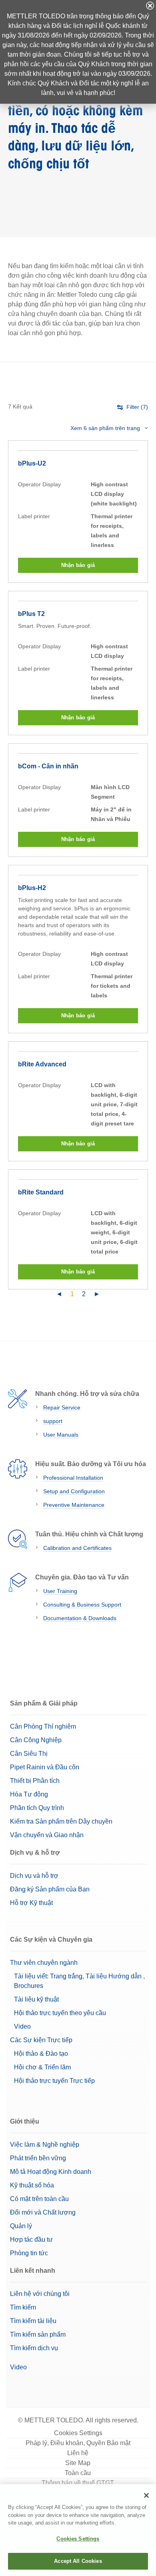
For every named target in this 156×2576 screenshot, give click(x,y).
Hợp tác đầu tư (31, 2239)
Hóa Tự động (29, 1794)
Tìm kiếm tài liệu (33, 2321)
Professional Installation (73, 1478)
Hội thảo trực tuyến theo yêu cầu (60, 2013)
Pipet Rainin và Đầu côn (45, 1767)
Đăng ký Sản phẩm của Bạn (50, 1889)
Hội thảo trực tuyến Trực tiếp (54, 2081)
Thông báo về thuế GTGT (78, 2483)
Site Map (78, 2463)
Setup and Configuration (74, 1491)
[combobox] (109, 428)
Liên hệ (78, 2453)
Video (22, 2026)
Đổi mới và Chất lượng (43, 2212)
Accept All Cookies (78, 2561)
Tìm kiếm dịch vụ (34, 2348)
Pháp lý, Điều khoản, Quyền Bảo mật (78, 2443)
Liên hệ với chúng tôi (40, 2294)
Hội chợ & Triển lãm (42, 2067)
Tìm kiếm (23, 2307)
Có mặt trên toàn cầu (39, 2199)
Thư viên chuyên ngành (44, 1963)
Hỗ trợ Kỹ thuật (31, 1903)
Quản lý (21, 2226)
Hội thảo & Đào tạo (41, 2054)
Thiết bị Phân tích (35, 1781)
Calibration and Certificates (77, 1548)
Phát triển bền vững (38, 2158)
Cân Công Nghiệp (36, 1740)
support (53, 1421)
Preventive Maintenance (74, 1505)
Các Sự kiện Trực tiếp (41, 2040)
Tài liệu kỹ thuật (36, 1999)
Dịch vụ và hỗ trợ (34, 1876)
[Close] (146, 2495)
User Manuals (61, 1435)
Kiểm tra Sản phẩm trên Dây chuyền (61, 1821)
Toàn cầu (78, 2473)
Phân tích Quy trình (37, 1808)
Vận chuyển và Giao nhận (47, 1835)
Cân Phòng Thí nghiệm (43, 1726)
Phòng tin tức (29, 2253)
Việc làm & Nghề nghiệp (45, 2145)
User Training (60, 1591)
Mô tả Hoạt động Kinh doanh (51, 2172)
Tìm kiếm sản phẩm (38, 2334)
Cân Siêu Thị (29, 1754)
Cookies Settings (78, 2433)
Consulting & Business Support (82, 1605)
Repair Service (62, 1407)
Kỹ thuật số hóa (32, 2185)
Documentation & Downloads (80, 1618)
